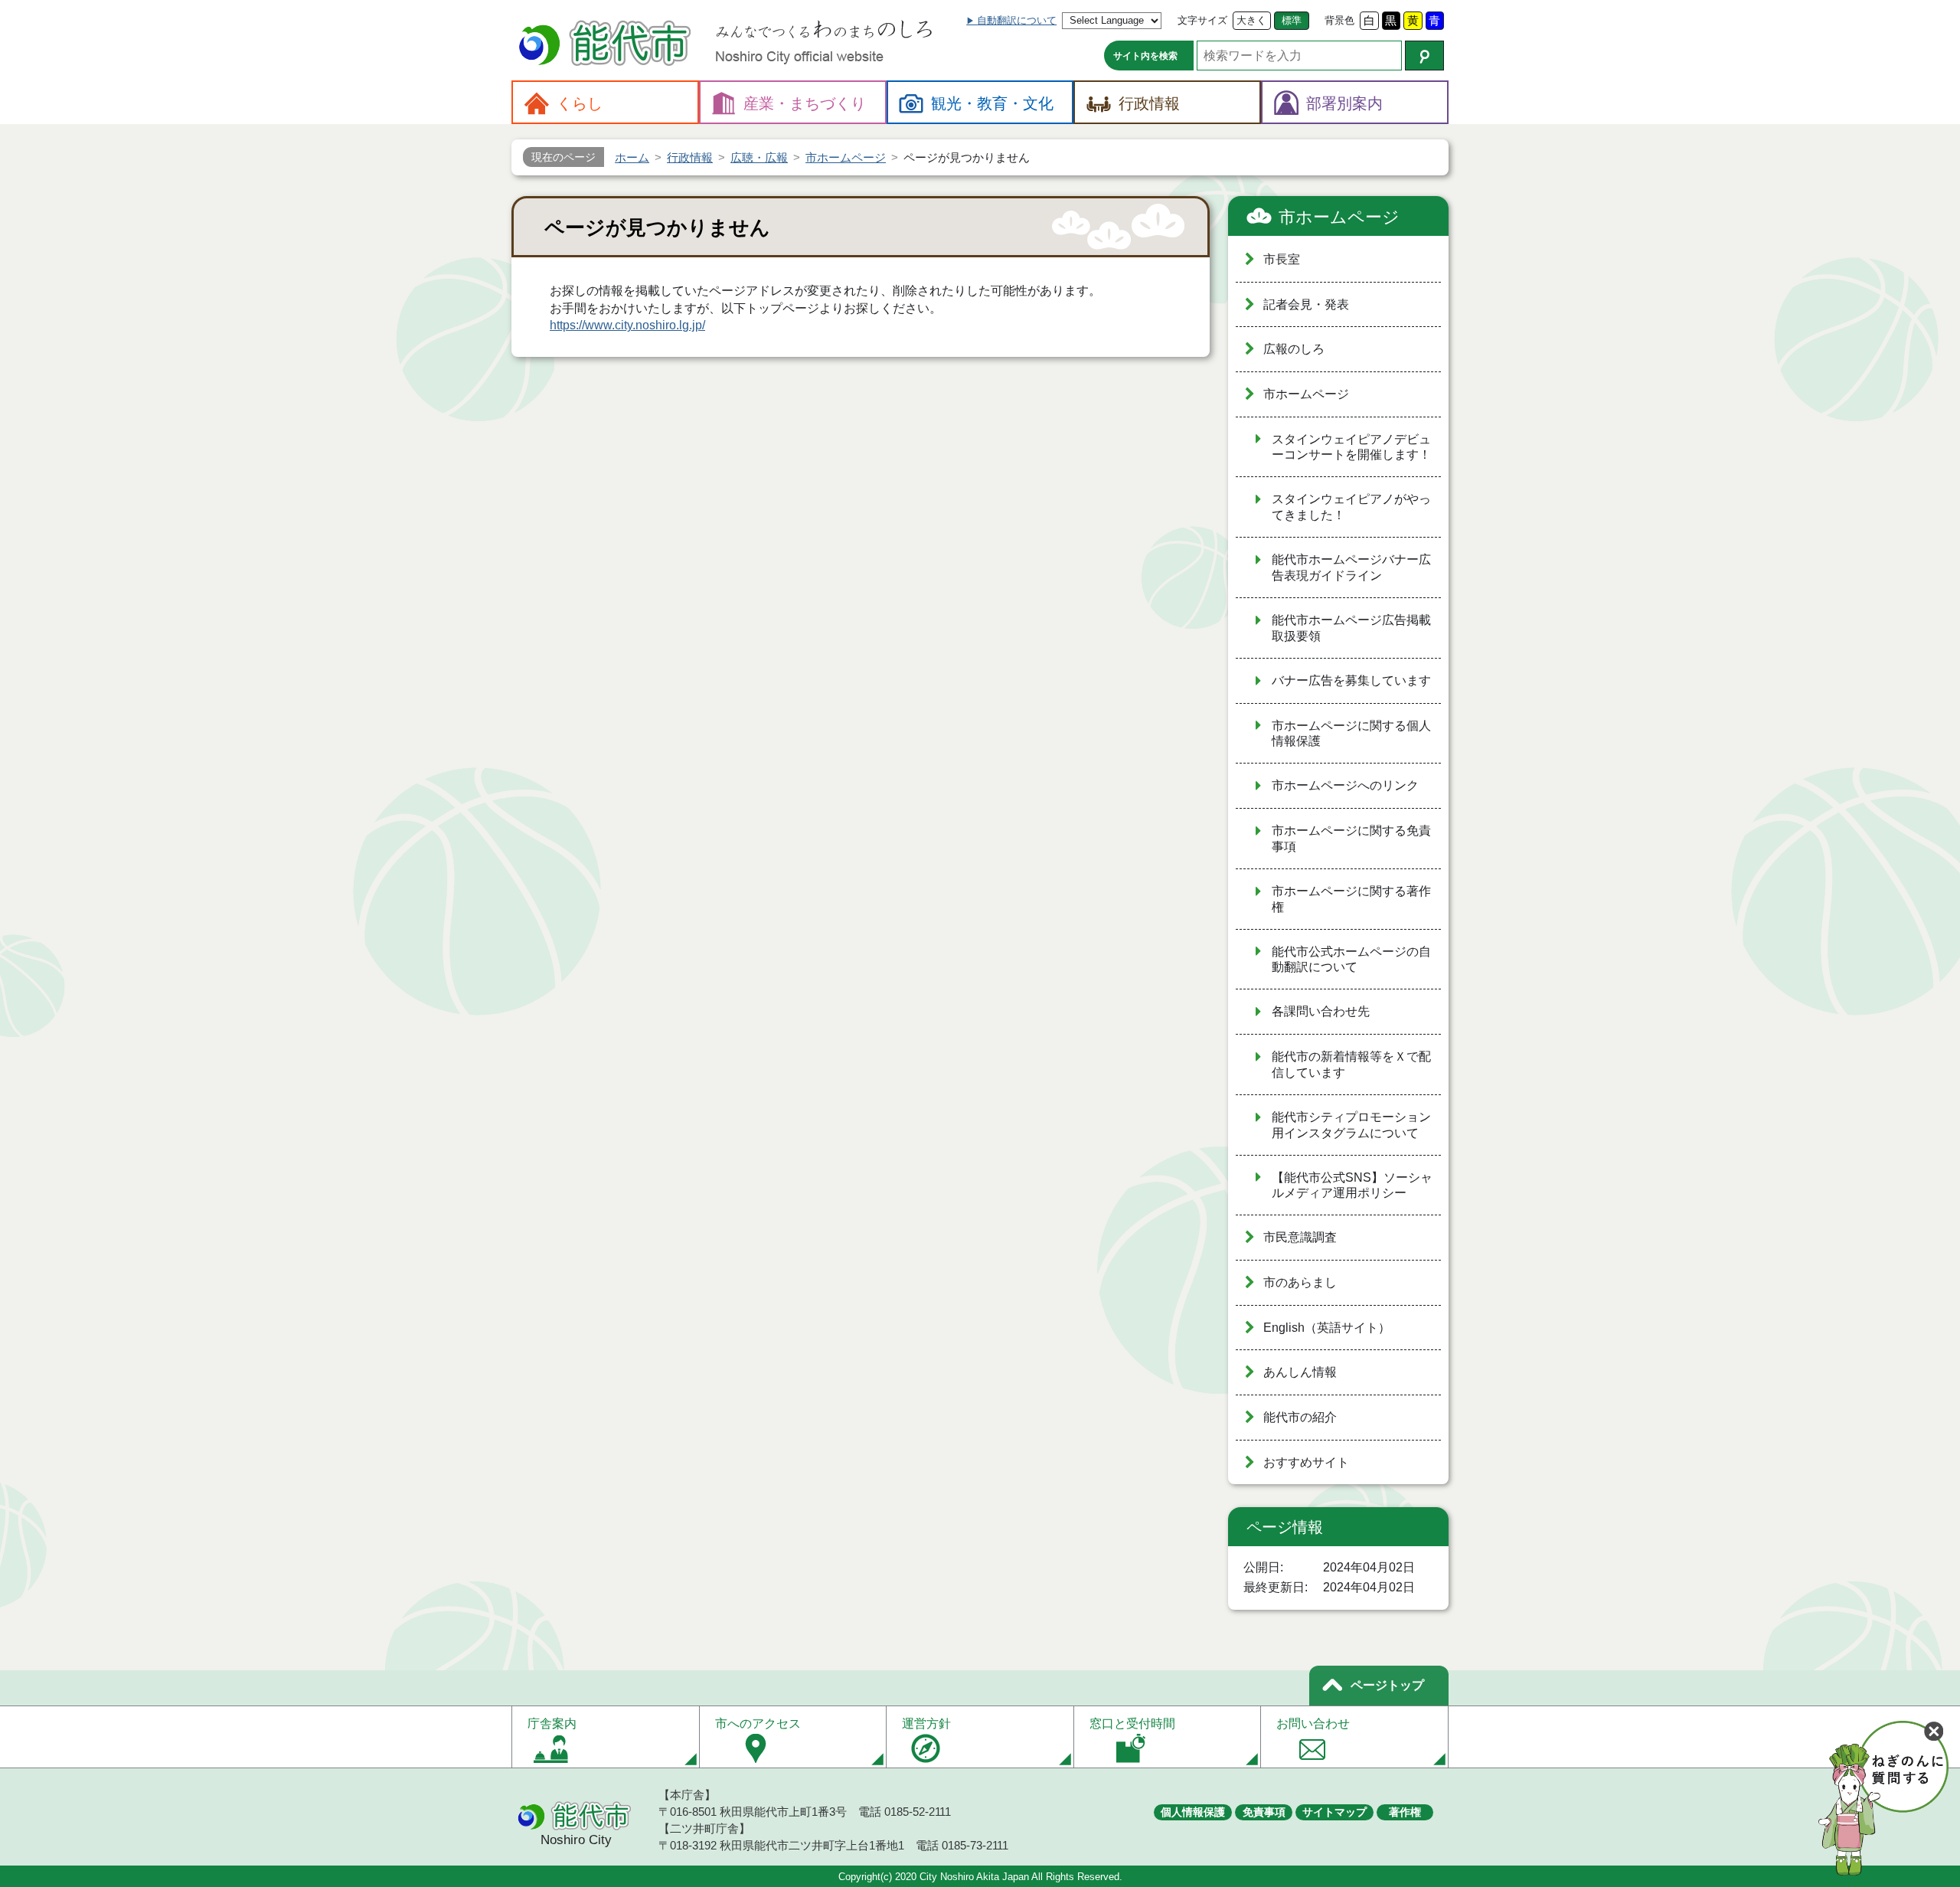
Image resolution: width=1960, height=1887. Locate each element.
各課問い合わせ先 (1321, 1011)
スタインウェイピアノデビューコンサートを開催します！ (1351, 447)
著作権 (1405, 1812)
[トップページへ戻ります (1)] (607, 45)
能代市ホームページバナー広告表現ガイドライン (1351, 567)
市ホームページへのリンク (1345, 785)
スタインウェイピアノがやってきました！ (1351, 507)
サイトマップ (1334, 1812)
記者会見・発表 (1306, 304)
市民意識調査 (1300, 1237)
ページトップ (1387, 1685)
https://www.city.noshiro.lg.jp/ (627, 325)
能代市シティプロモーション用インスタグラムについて (1351, 1125)
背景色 (1339, 20)
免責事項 (1264, 1812)
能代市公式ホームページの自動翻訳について (1351, 960)
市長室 (1282, 259)
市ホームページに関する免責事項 (1351, 839)
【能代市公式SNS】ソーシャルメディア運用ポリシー (1352, 1186)
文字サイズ (1202, 20)
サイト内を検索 (1145, 56)
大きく (1251, 20)
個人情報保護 (1193, 1812)
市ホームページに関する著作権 (1351, 899)
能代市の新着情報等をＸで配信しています (1351, 1065)
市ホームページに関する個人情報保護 (1351, 734)
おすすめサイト (1306, 1462)
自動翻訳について (1017, 20)
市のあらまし (1300, 1282)
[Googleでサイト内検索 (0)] (1424, 56)
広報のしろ (1294, 349)
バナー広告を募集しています (1351, 680)
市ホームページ (1339, 217)
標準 (1292, 20)
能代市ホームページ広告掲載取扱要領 (1351, 628)
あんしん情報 (1300, 1372)
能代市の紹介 (1300, 1417)
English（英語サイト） (1327, 1328)
